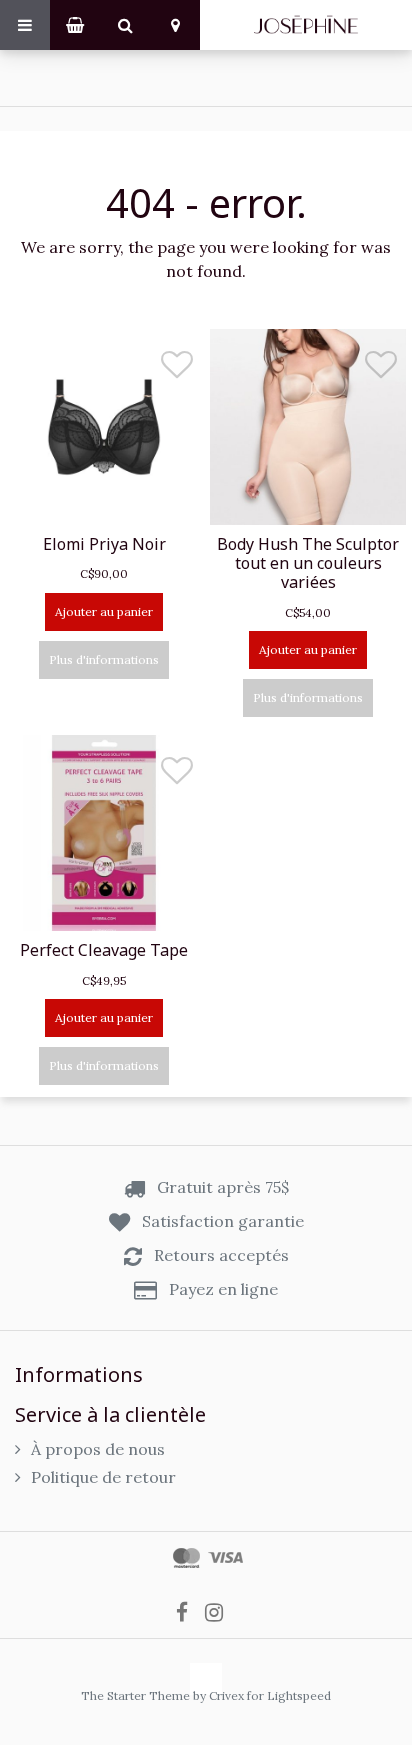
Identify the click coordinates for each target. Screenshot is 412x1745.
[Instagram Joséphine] (220, 1611)
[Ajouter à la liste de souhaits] (177, 370)
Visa (225, 1558)
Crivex (226, 1695)
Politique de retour (103, 1477)
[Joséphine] (306, 25)
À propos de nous (98, 1449)
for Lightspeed (289, 1695)
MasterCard (186, 1558)
